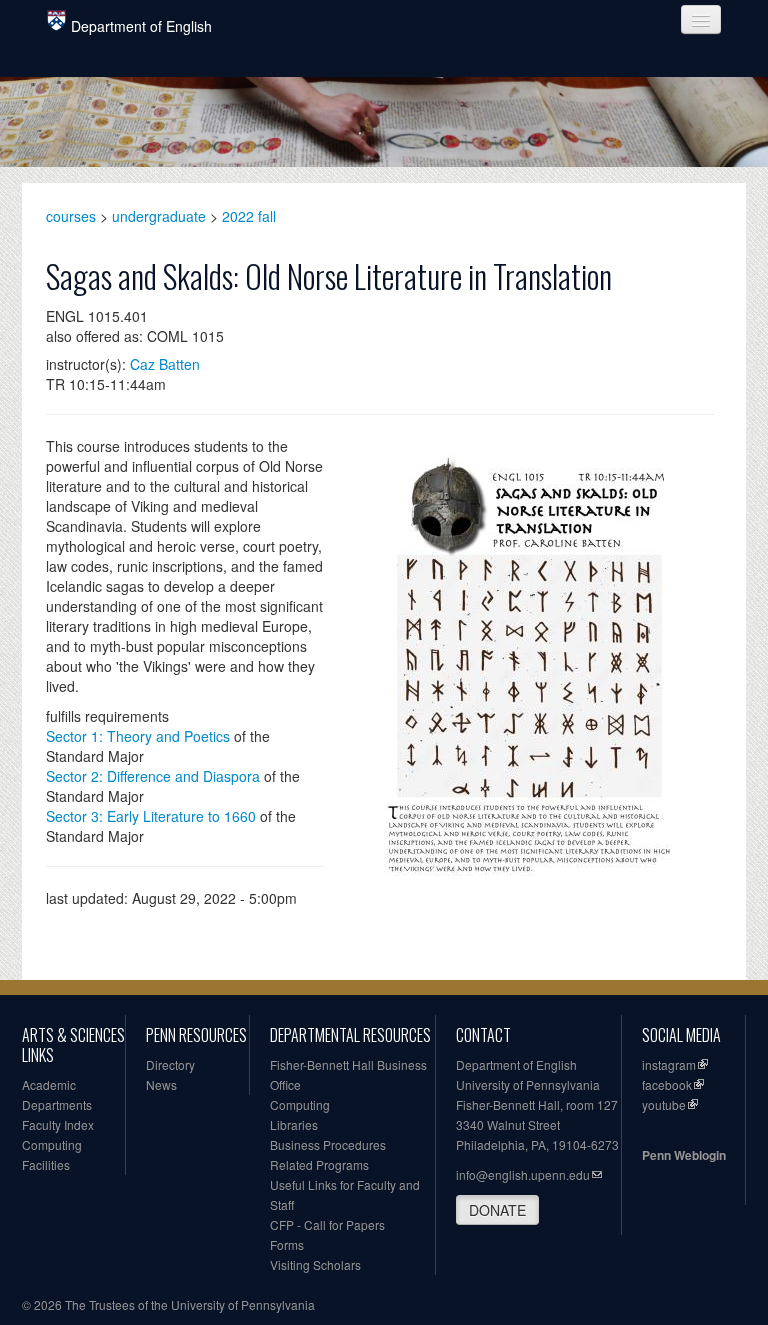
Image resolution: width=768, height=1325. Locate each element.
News (161, 1084)
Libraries (294, 1124)
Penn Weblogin (684, 1155)
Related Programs (319, 1164)
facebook (667, 1084)
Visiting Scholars (315, 1264)
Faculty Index (58, 1124)
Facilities (46, 1164)
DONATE (497, 1210)
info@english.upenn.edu (523, 1174)
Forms (287, 1244)
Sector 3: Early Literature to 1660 (151, 816)
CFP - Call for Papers (327, 1224)
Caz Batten (165, 364)
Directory (170, 1064)
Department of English (141, 26)
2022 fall (249, 216)
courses (71, 216)
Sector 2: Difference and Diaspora (153, 776)
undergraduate (159, 216)
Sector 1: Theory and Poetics (138, 736)
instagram (669, 1064)
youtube (664, 1104)
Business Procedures (328, 1144)
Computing (52, 1144)
